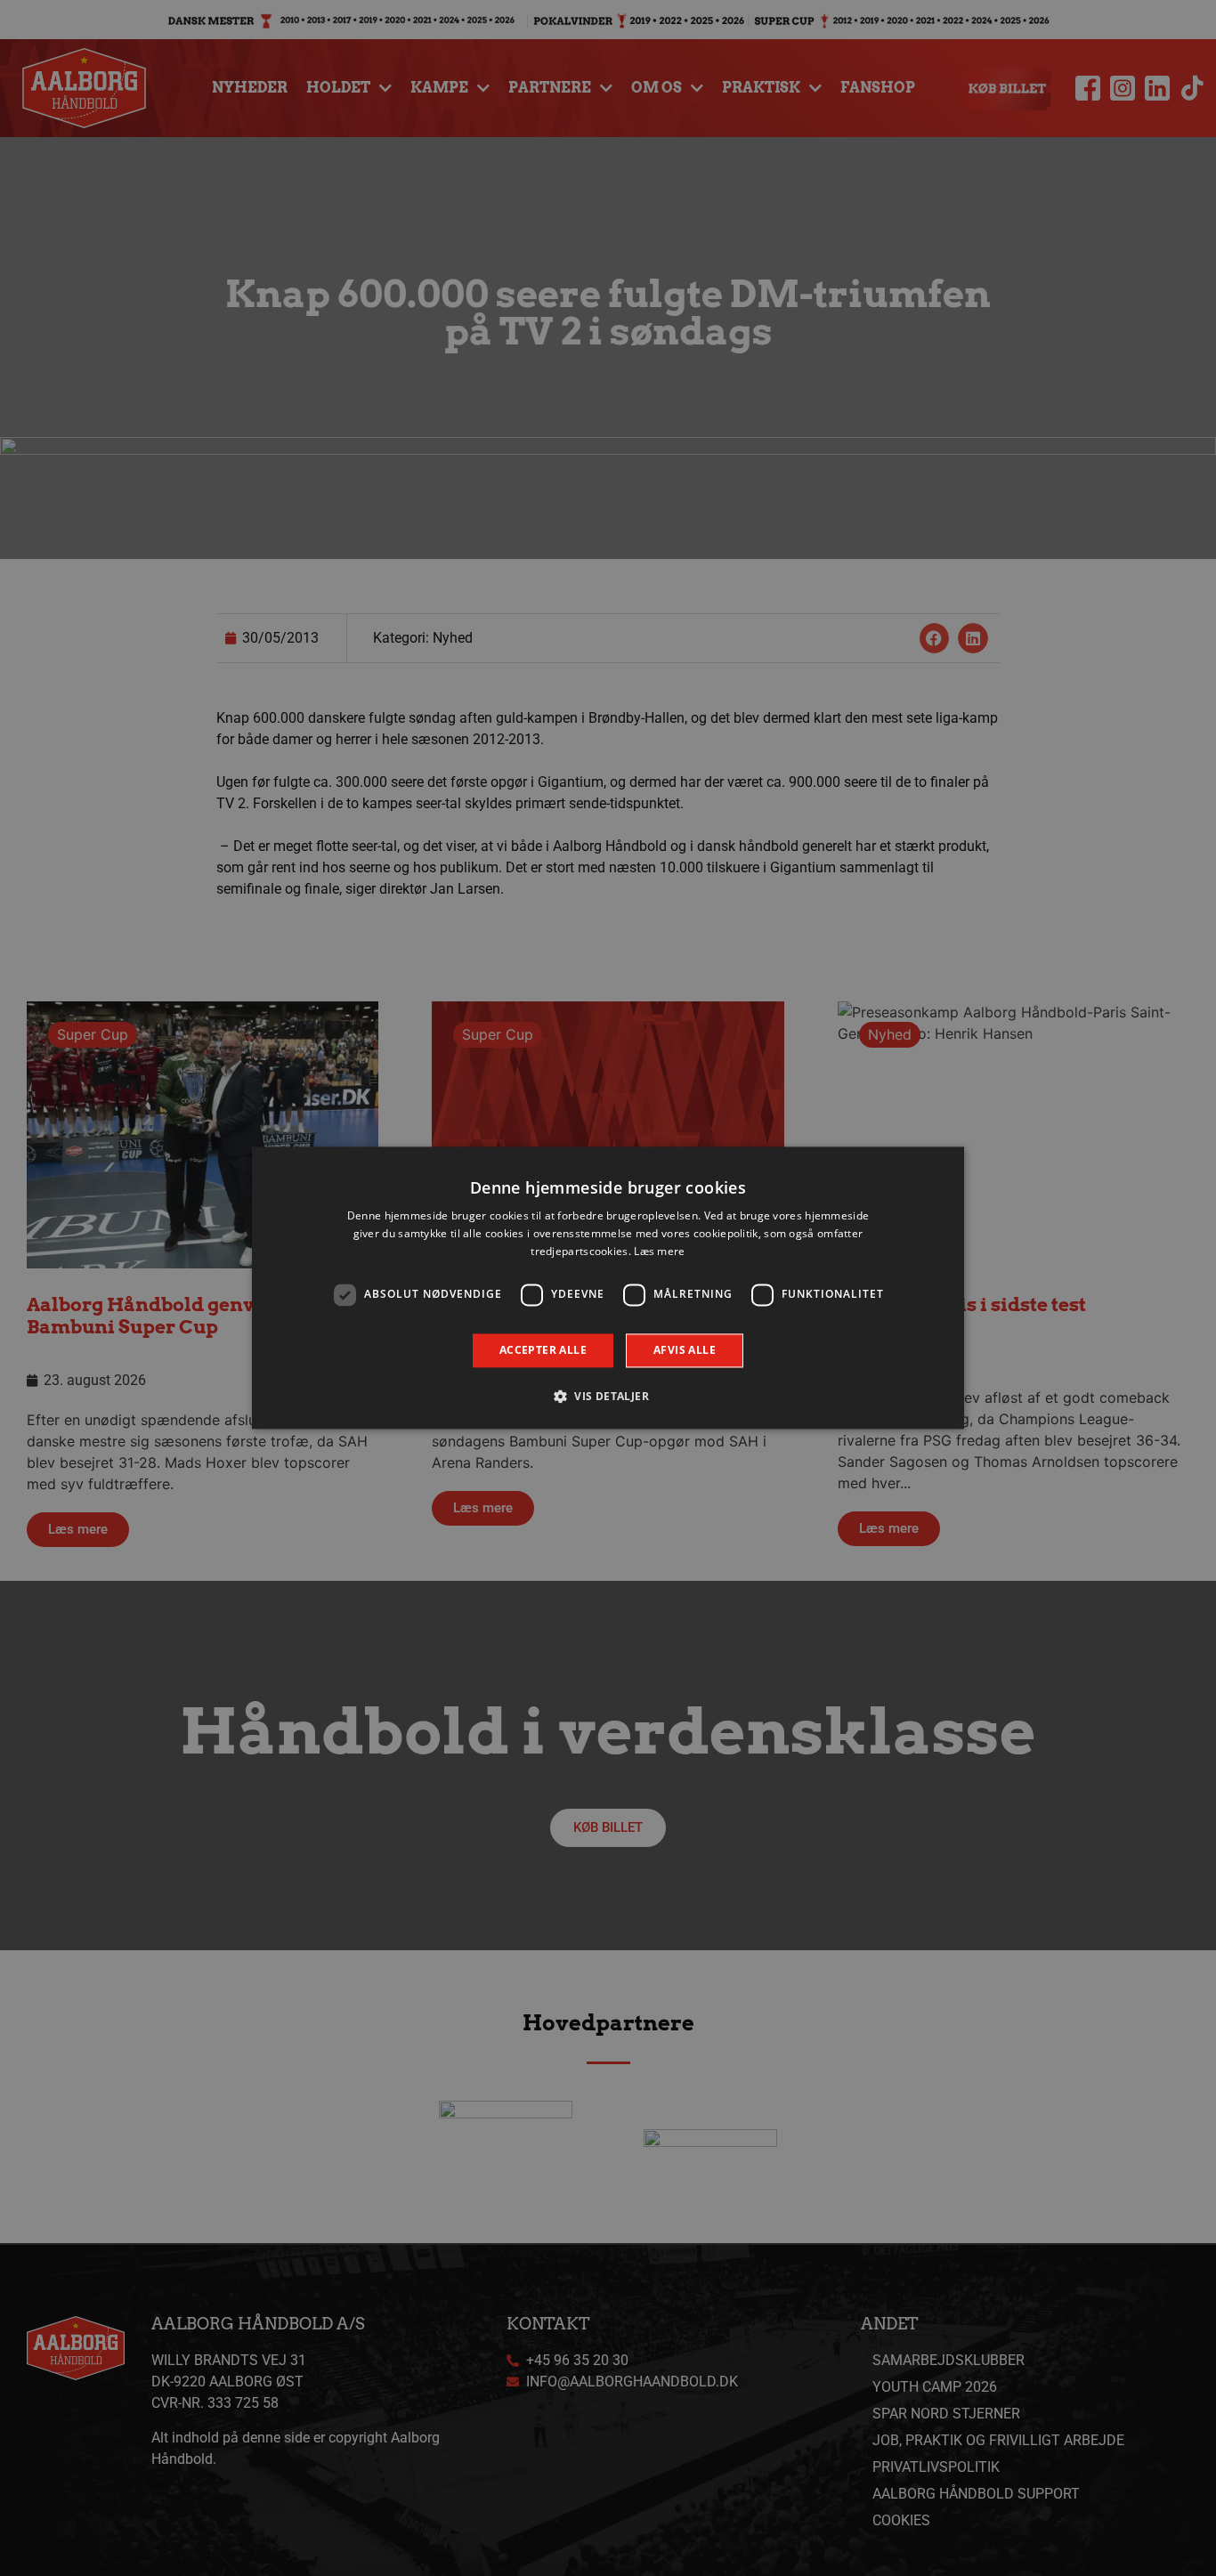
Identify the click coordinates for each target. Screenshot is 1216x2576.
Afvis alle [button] (685, 1350)
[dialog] (608, 1288)
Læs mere (659, 1251)
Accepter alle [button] (543, 1350)
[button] (608, 1397)
